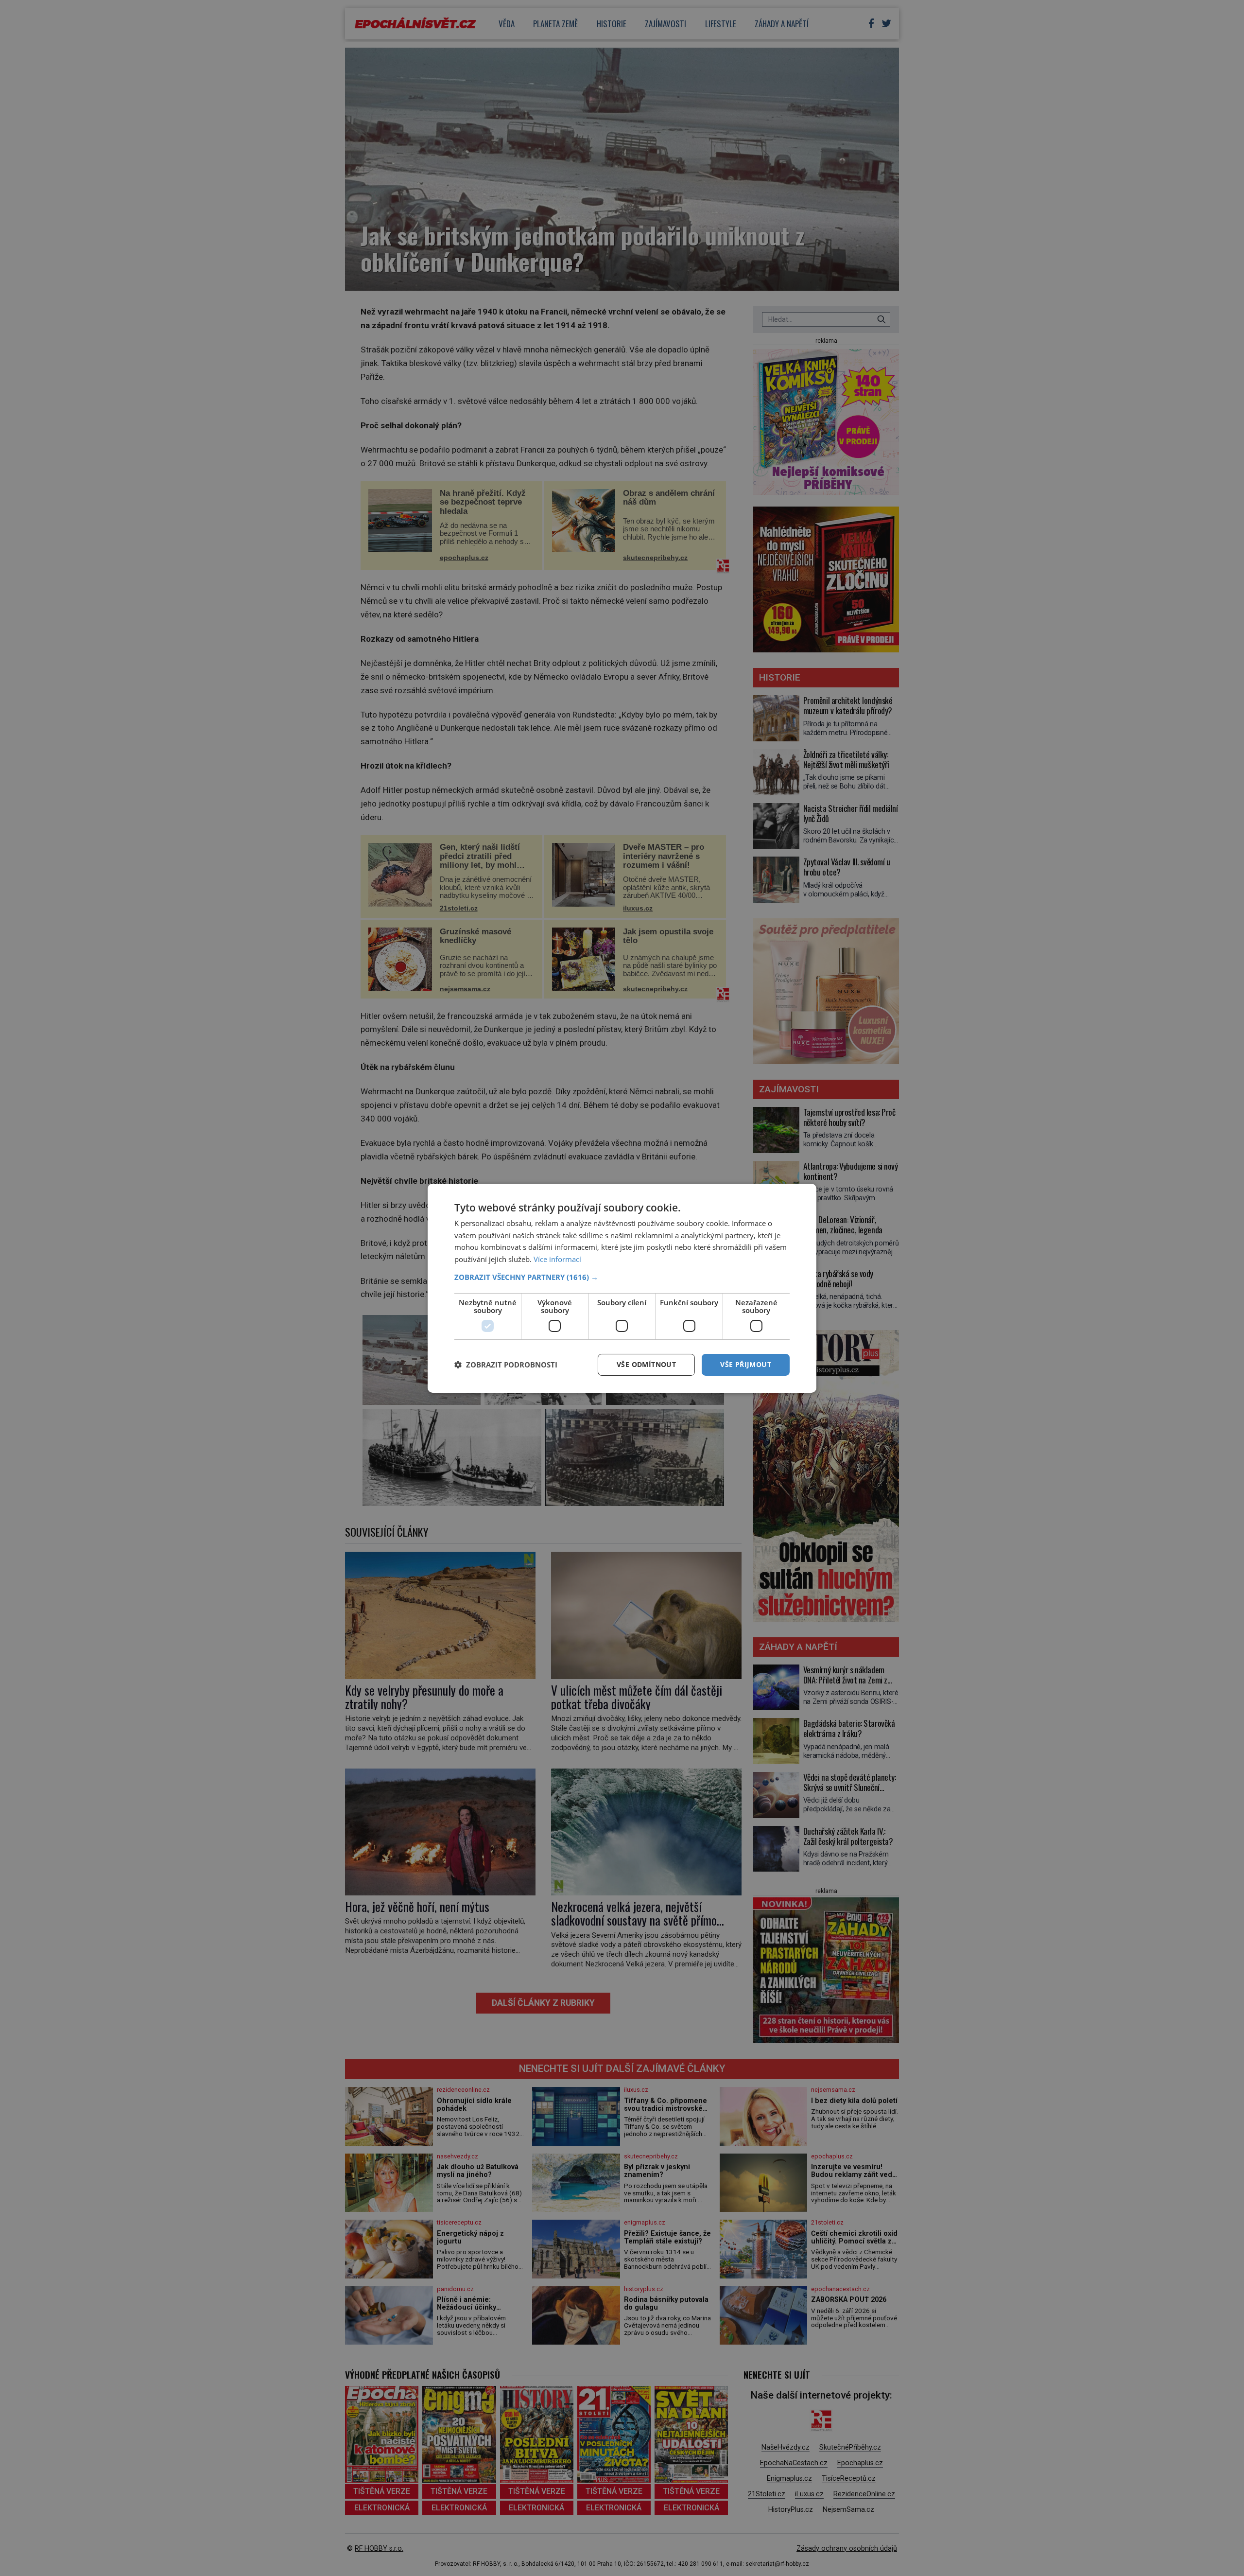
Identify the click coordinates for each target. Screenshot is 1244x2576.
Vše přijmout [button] (746, 1364)
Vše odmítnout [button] (646, 1364)
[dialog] (622, 1288)
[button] (622, 1277)
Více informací (557, 1259)
